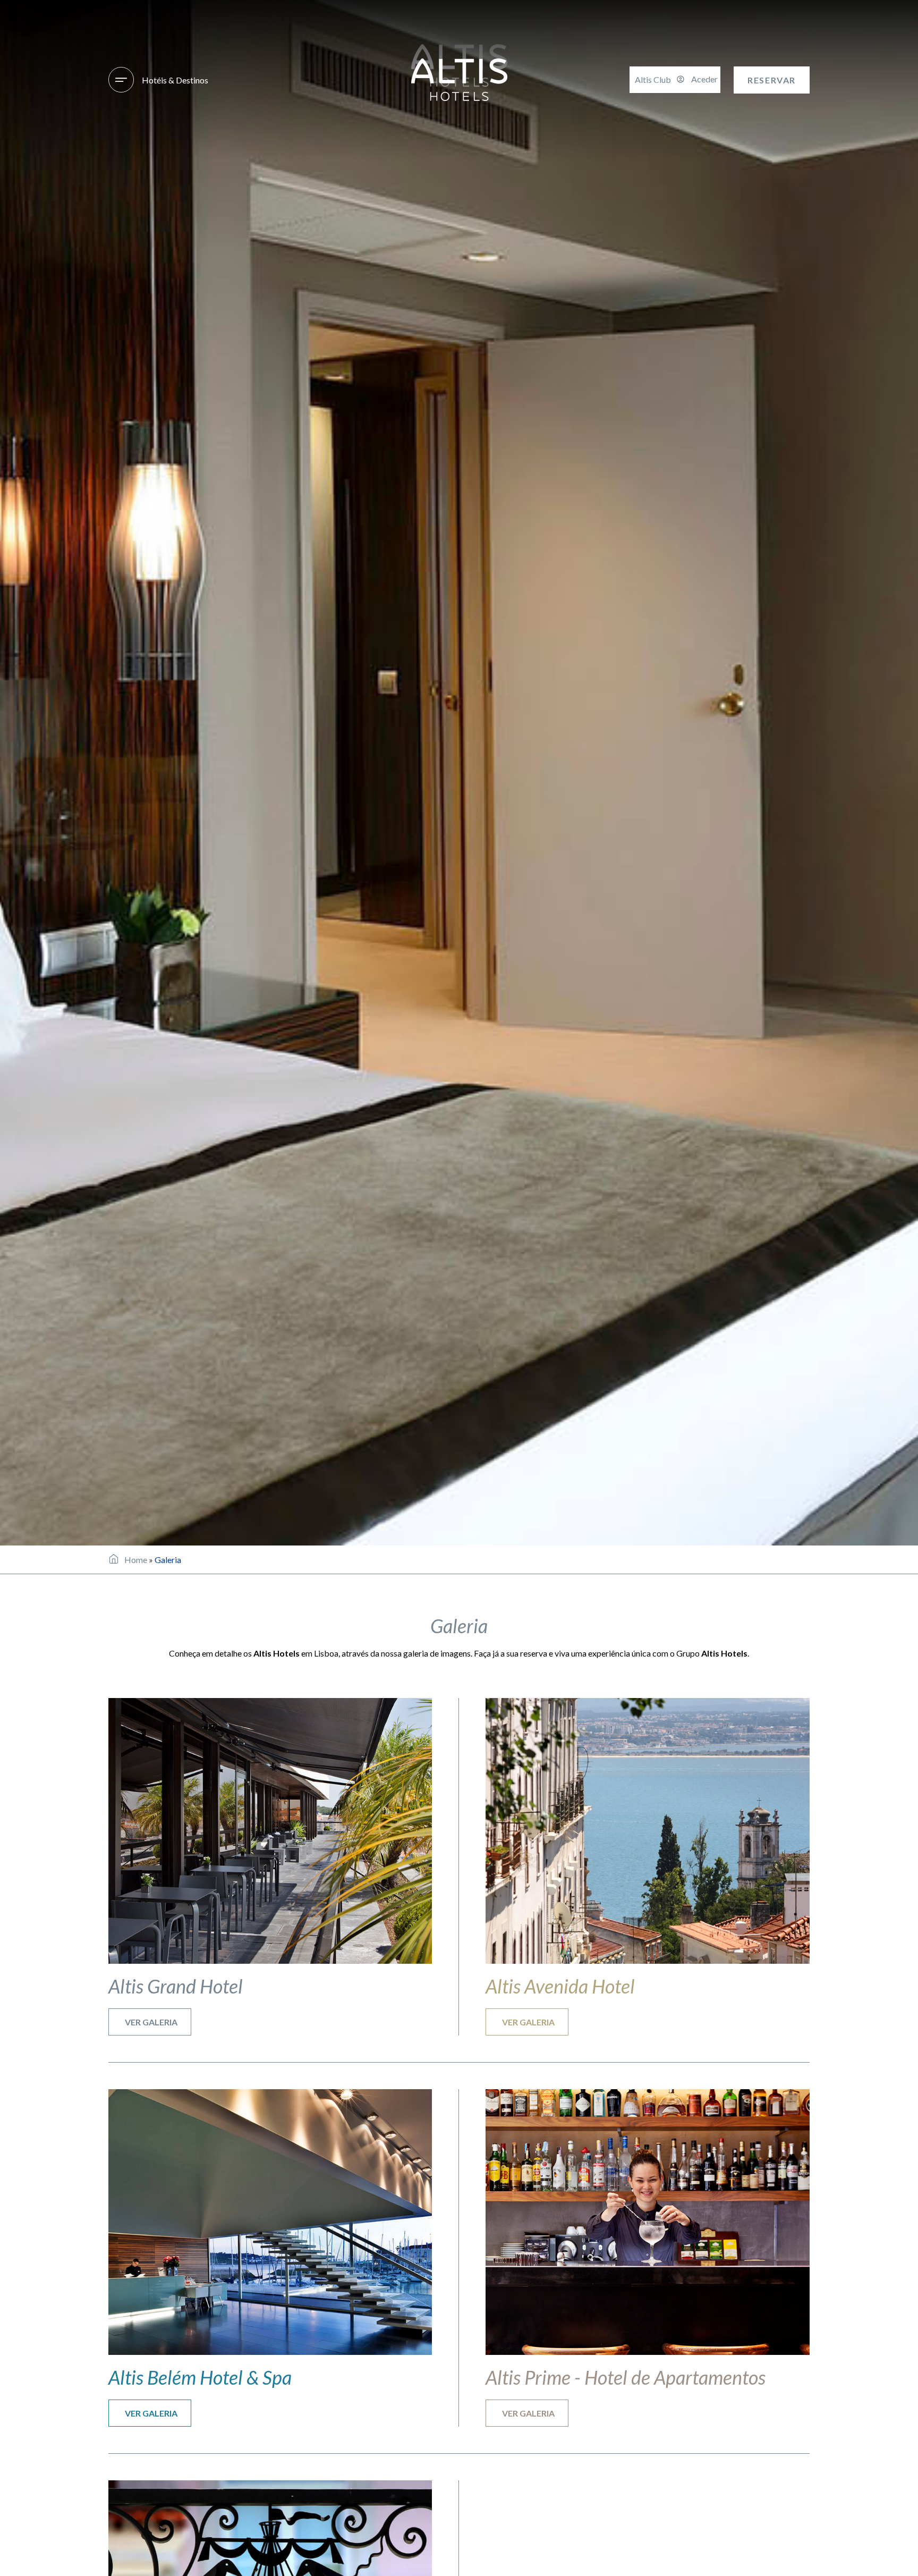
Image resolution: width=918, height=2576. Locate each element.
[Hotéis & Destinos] (121, 80)
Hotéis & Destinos (175, 80)
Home (136, 1560)
